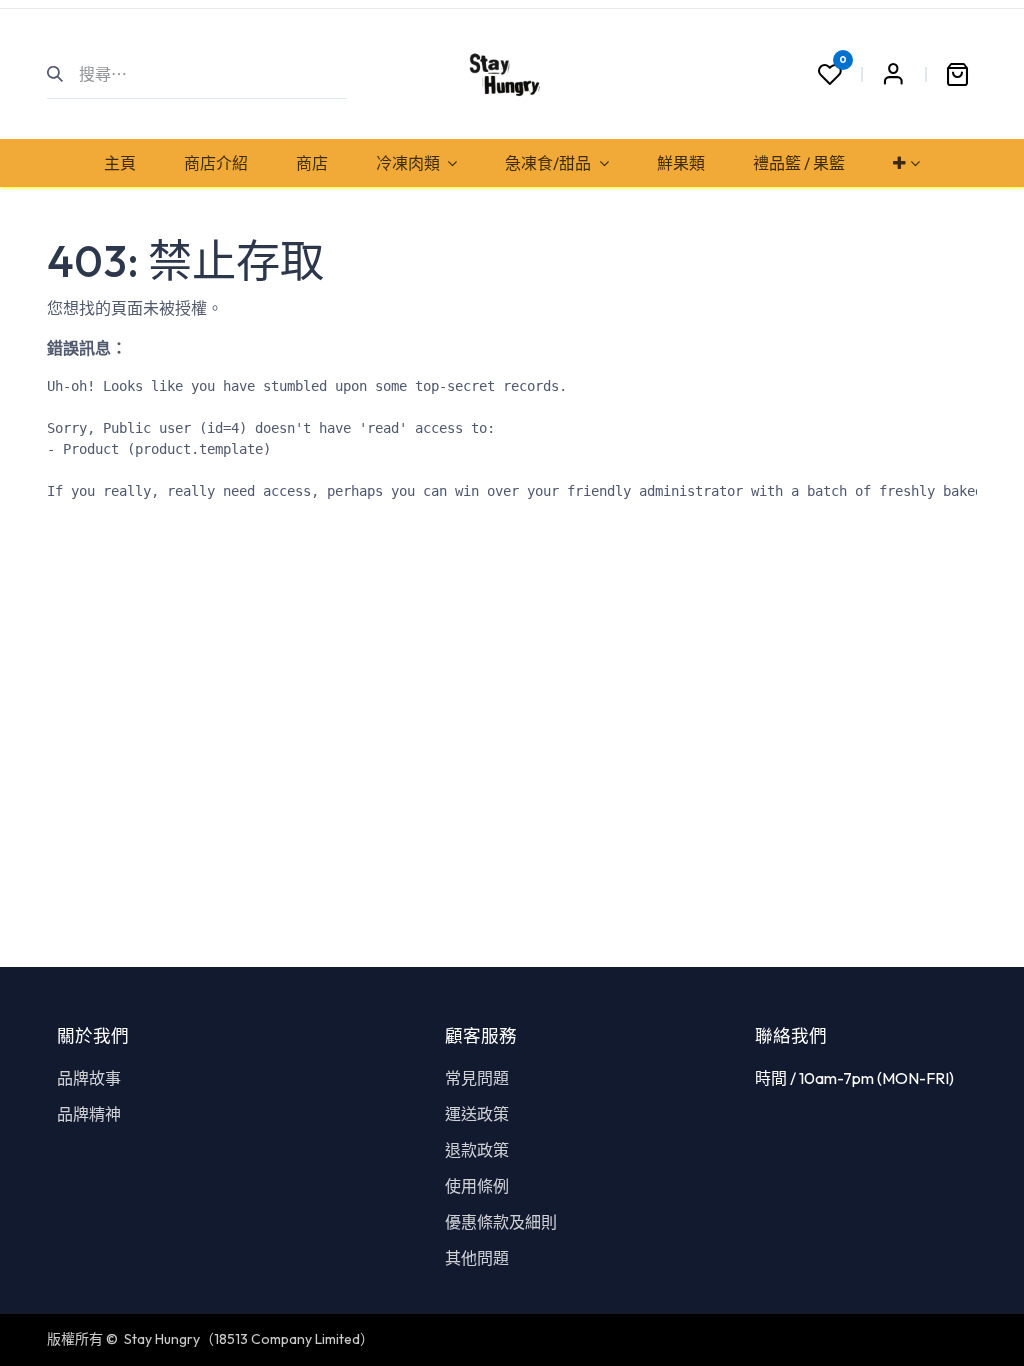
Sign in (893, 74)
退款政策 (477, 1150)
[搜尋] (63, 74)
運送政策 (477, 1114)
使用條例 (477, 1186)
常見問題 (477, 1078)
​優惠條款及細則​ (501, 1222)
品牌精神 (89, 1114)
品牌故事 (89, 1078)
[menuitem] (120, 163)
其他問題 (477, 1258)
